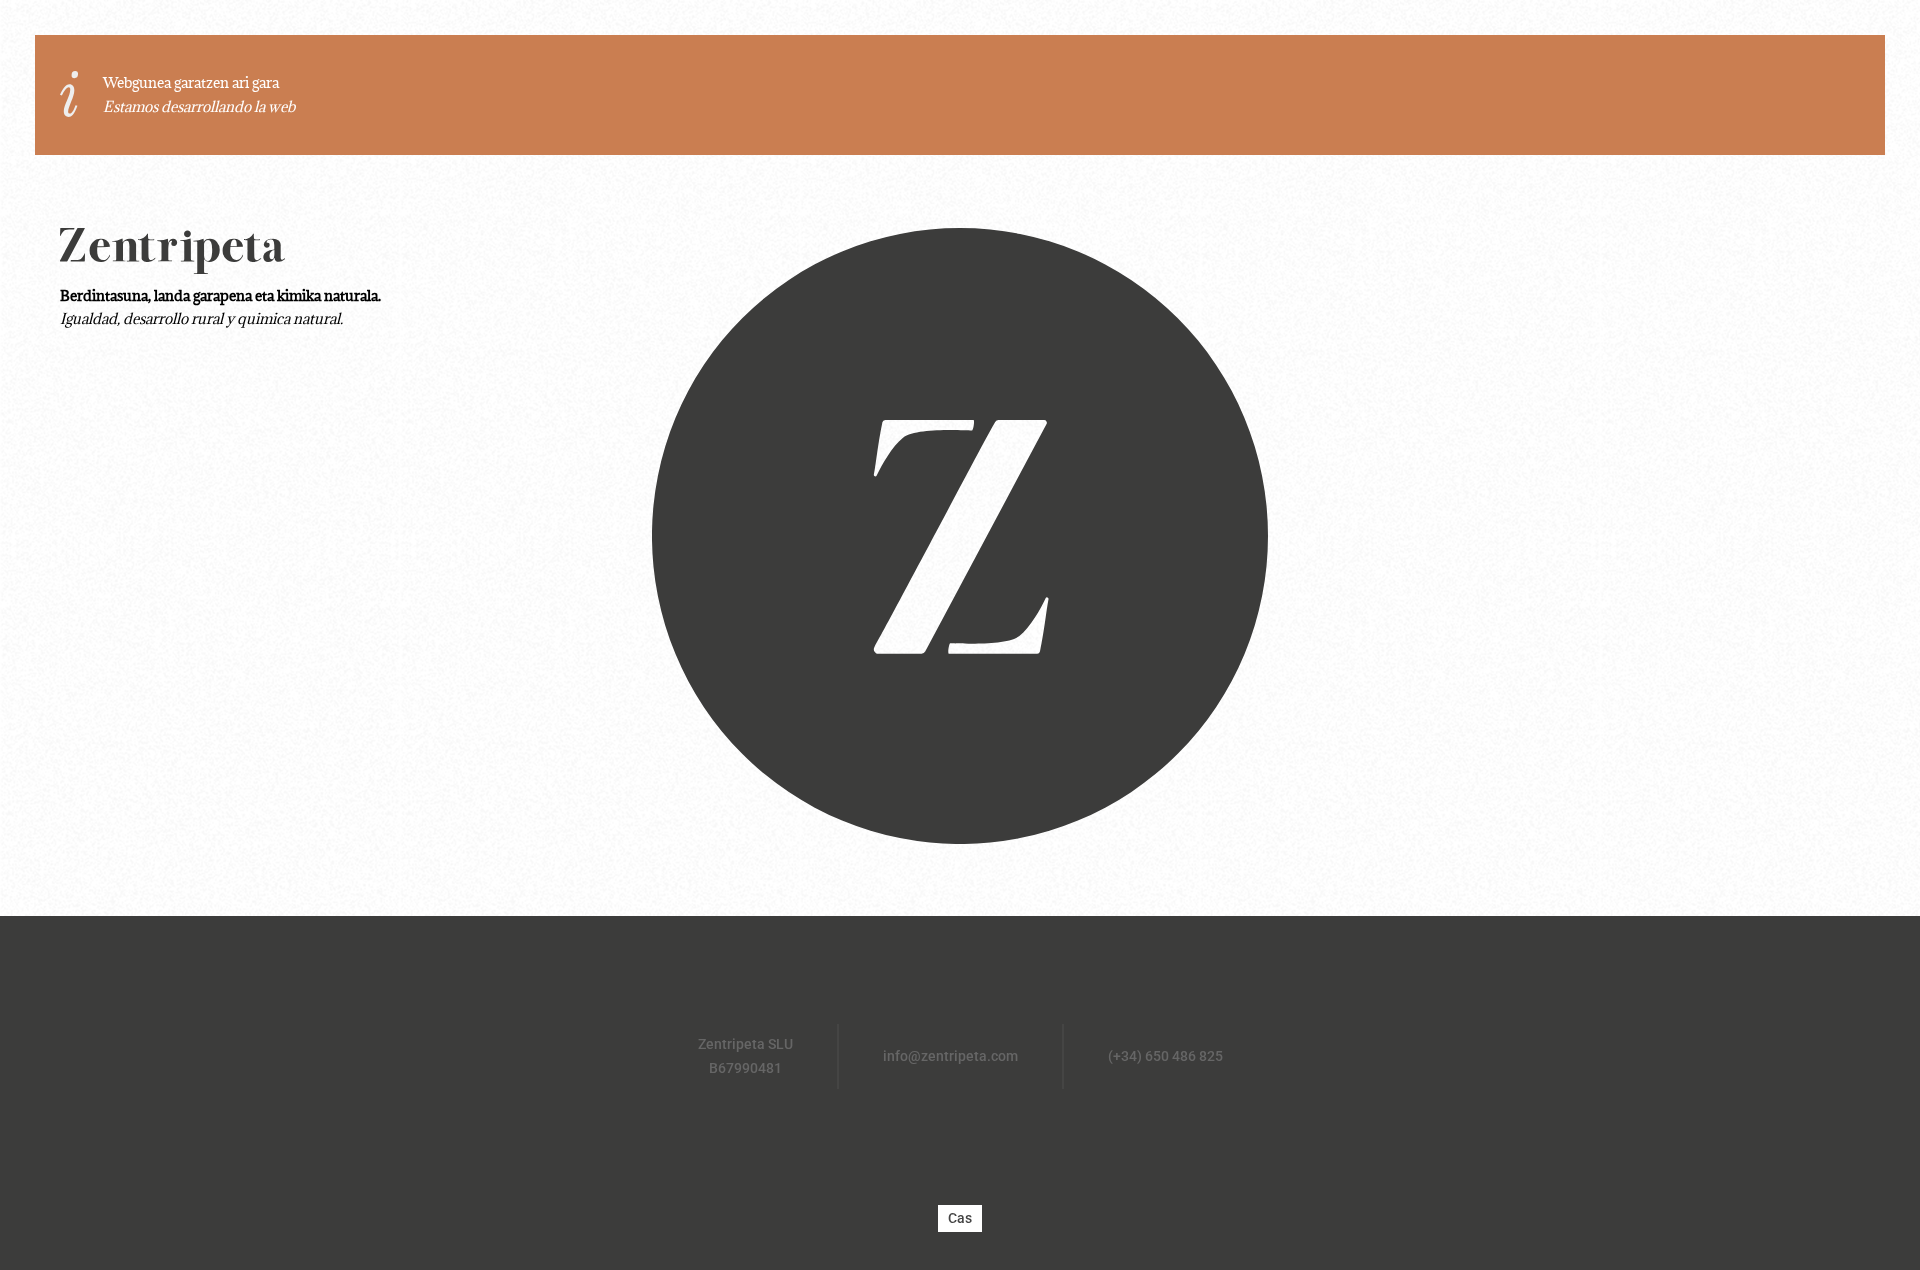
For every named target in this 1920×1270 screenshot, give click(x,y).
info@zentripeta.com (950, 1056)
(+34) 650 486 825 (1165, 1056)
